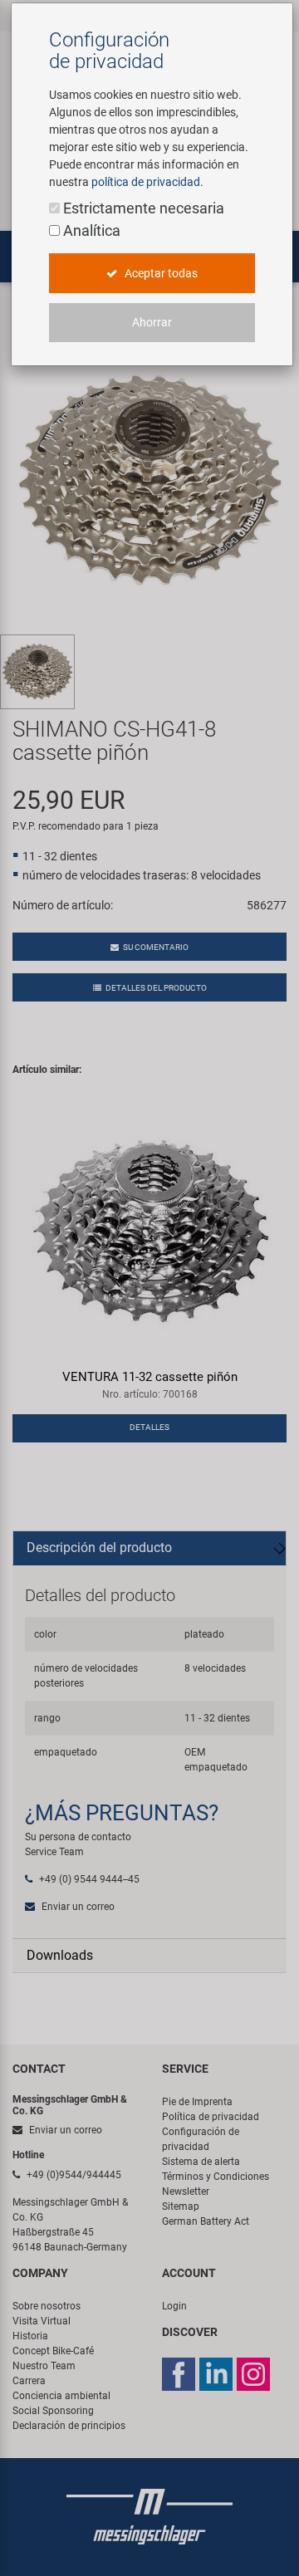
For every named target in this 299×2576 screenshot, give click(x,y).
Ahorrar (152, 322)
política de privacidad (146, 182)
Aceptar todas (160, 273)
